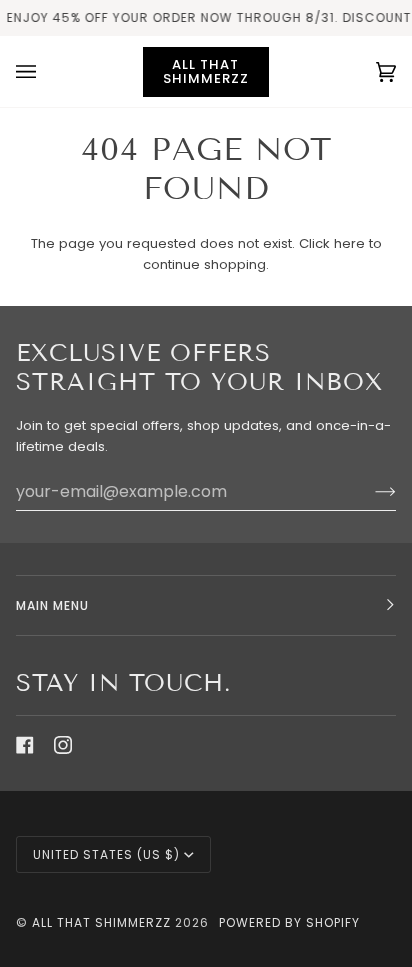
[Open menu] (46, 71)
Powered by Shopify (289, 922)
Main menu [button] (52, 605)
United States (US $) (106, 854)
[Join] (369, 491)
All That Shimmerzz (103, 922)
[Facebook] (25, 745)
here (349, 243)
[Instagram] (63, 745)
